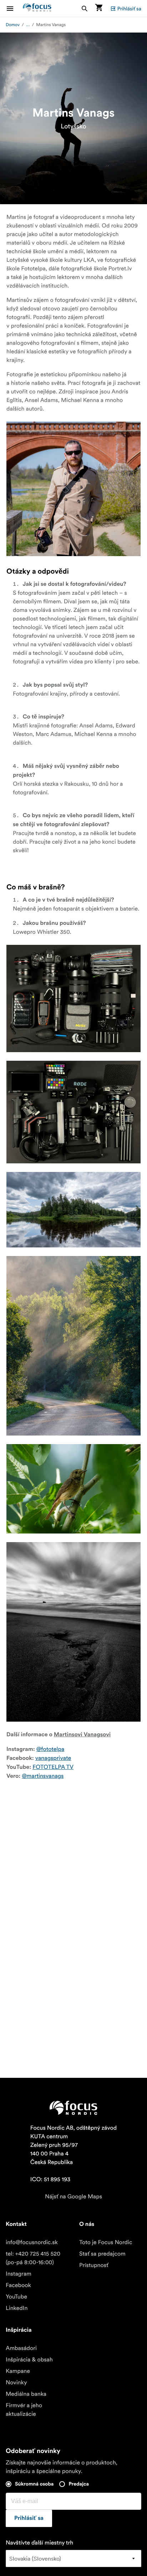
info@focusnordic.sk (32, 2242)
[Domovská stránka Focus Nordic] (37, 8)
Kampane (18, 2371)
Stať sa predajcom (102, 2254)
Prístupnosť (94, 2265)
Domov (13, 25)
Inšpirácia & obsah (29, 2360)
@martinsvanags (43, 1776)
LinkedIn (17, 2308)
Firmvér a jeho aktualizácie (24, 2410)
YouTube (16, 2297)
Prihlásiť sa (129, 9)
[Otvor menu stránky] (14, 8)
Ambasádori (21, 2348)
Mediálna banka (26, 2394)
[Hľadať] (85, 8)
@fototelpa (50, 1749)
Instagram (19, 2274)
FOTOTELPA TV (53, 1767)
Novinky (16, 2383)
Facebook (18, 2285)
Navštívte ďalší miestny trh (39, 2543)
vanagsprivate (53, 1758)
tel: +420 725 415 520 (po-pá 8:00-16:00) (33, 2258)
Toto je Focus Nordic (106, 2242)
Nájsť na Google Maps (73, 2197)
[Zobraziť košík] (99, 8)
